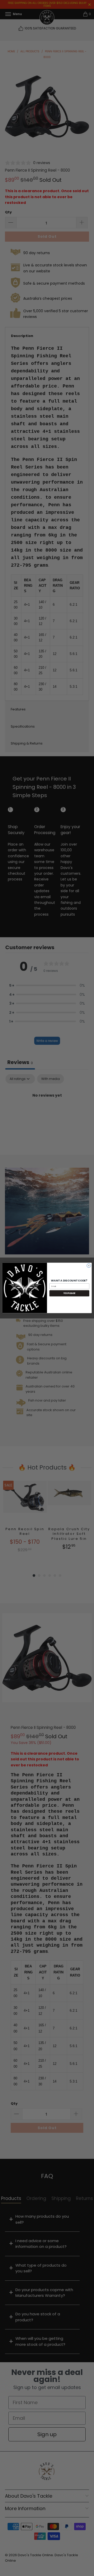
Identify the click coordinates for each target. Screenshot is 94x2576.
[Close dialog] (89, 1266)
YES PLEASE (69, 1293)
